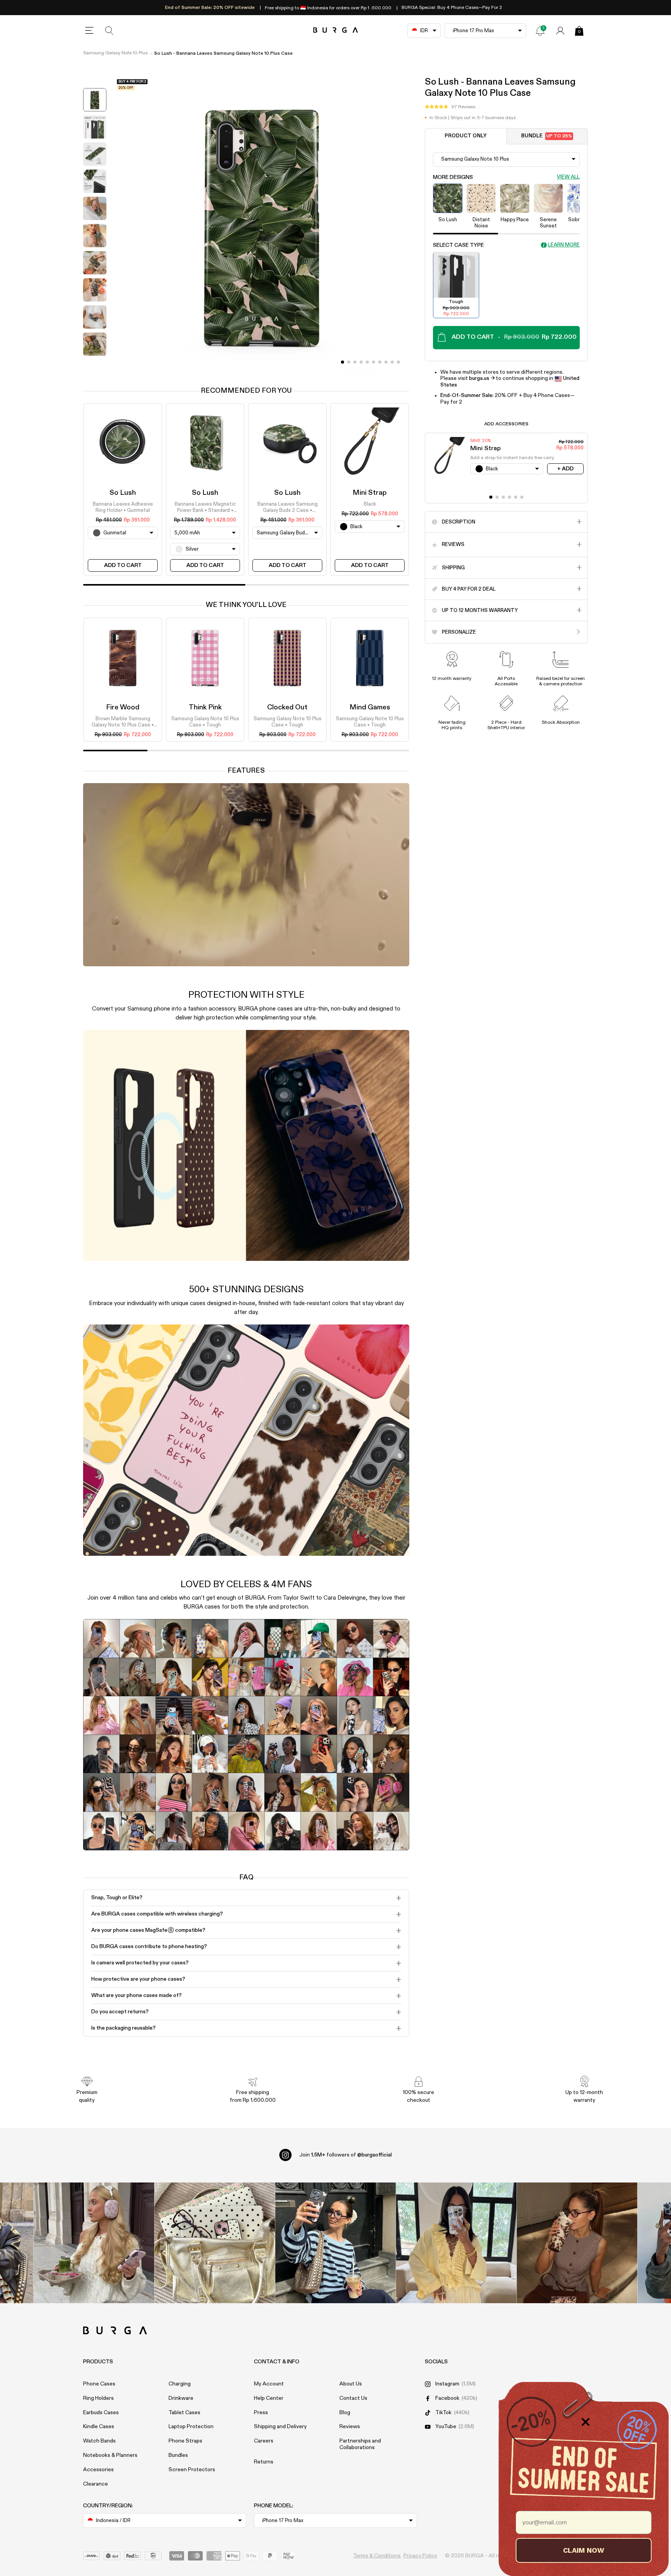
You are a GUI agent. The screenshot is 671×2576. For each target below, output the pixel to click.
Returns (264, 2462)
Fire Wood (123, 707)
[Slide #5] (374, 362)
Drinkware (181, 2398)
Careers (264, 2441)
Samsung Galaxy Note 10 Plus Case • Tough (205, 722)
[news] (540, 31)
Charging (180, 2384)
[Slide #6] (380, 362)
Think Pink (205, 707)
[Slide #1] (349, 362)
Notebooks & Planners (110, 2455)
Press (261, 2413)
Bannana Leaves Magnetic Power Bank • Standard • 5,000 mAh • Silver (205, 508)
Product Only (466, 136)
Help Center (269, 2398)
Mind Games (370, 707)
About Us (351, 2384)
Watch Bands (99, 2441)
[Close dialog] (586, 2422)
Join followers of (346, 2155)
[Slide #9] (398, 362)
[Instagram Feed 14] (215, 2243)
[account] (560, 31)
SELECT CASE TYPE (458, 245)
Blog (345, 2413)
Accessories (98, 2470)
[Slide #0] (342, 362)
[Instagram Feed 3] (577, 2243)
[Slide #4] (367, 362)
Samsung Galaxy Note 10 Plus (115, 53)
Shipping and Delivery (280, 2427)
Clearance (96, 2484)
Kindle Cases (99, 2427)
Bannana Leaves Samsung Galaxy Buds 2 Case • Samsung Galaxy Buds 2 (288, 508)
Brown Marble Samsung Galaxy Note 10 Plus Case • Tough (123, 723)
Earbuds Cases (101, 2413)
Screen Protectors (192, 2470)
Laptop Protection (191, 2427)
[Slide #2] (355, 362)
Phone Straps (185, 2441)
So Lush (123, 493)
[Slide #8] (392, 362)
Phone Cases (99, 2384)
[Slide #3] (361, 362)
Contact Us (353, 2398)
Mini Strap (370, 493)
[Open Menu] (89, 31)
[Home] (336, 30)
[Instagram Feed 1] (336, 2243)
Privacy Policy (420, 2556)
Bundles (178, 2455)
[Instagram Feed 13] (94, 2243)
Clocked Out (287, 707)
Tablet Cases (184, 2413)
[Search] (110, 31)
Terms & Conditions (377, 2556)
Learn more (564, 245)
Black (370, 504)
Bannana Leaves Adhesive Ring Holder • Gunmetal (123, 507)
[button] (450, 107)
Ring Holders (98, 2398)
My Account (269, 2384)
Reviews (350, 2427)
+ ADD (565, 468)
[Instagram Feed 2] (456, 2243)
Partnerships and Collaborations (360, 2444)
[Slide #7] (386, 362)
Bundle (547, 136)
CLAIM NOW (584, 2550)
